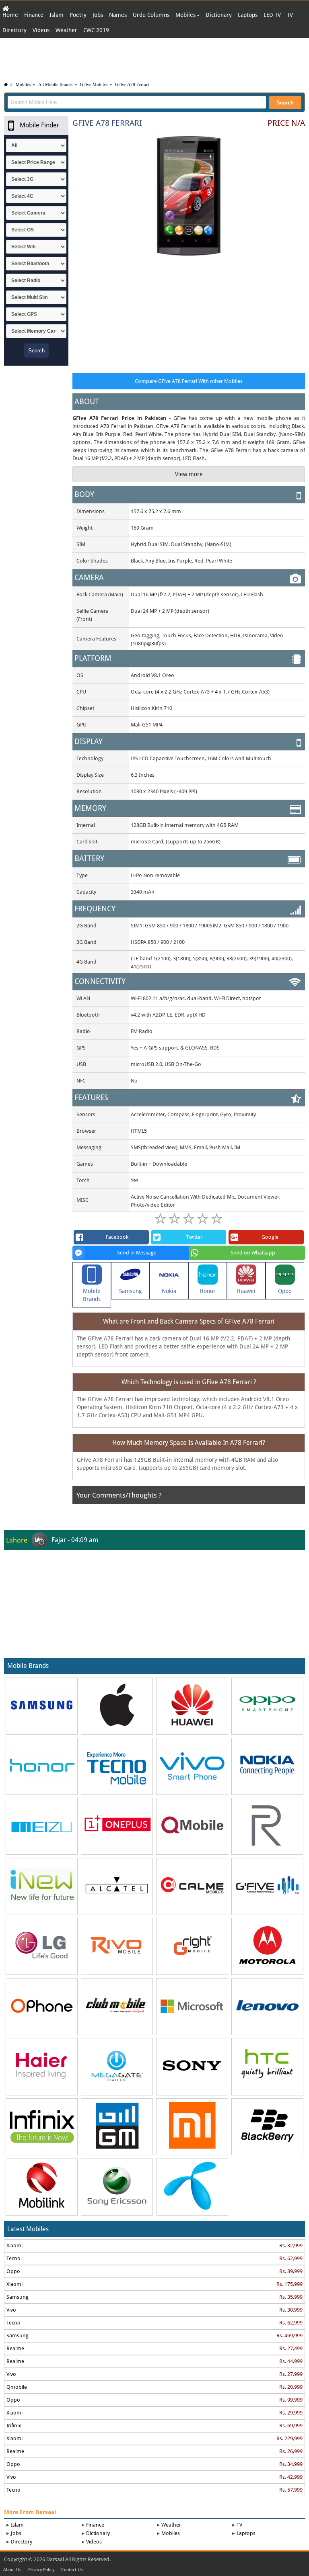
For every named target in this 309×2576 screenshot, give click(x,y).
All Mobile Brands (55, 84)
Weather (66, 30)
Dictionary (219, 15)
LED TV (272, 15)
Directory (14, 30)
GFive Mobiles (94, 84)
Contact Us (72, 2570)
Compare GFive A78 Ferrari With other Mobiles (189, 381)
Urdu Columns (151, 15)
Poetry (78, 15)
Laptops (248, 15)
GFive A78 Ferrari (132, 84)
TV (290, 15)
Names (118, 15)
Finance (34, 15)
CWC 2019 (96, 30)
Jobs (98, 15)
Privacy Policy (41, 2570)
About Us (12, 2570)
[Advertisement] (154, 58)
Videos (41, 30)
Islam (57, 15)
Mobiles (186, 15)
